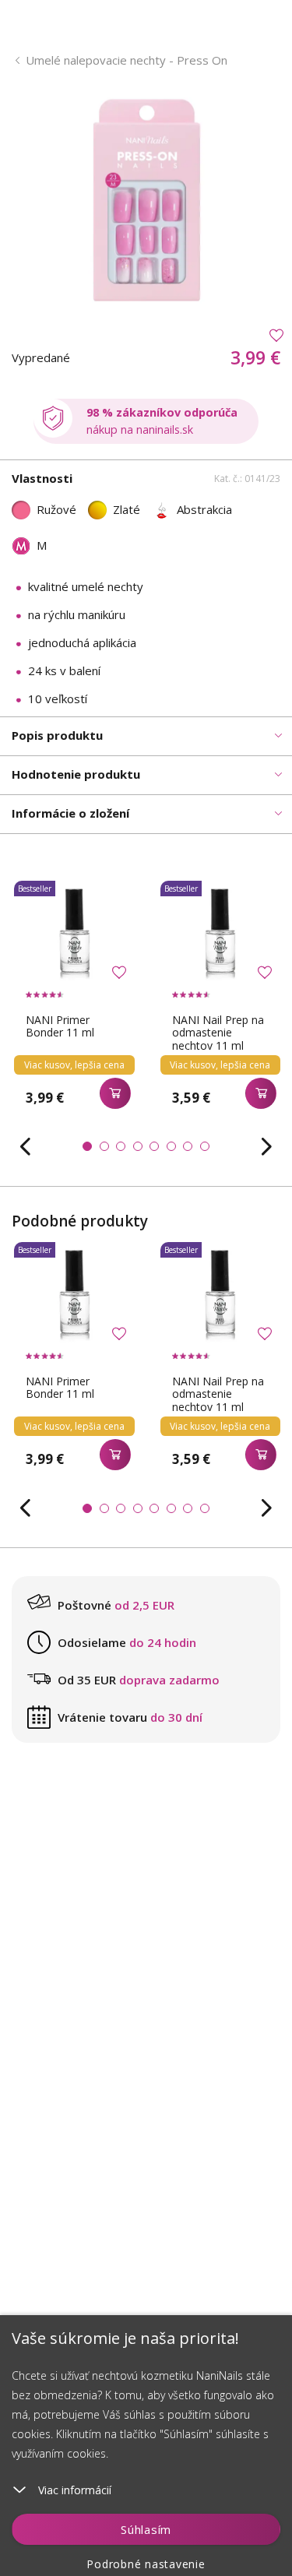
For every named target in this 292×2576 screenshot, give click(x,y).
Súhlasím (146, 2529)
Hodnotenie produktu (76, 774)
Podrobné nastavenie (146, 2564)
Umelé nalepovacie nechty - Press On (127, 60)
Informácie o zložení (70, 813)
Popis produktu (57, 735)
